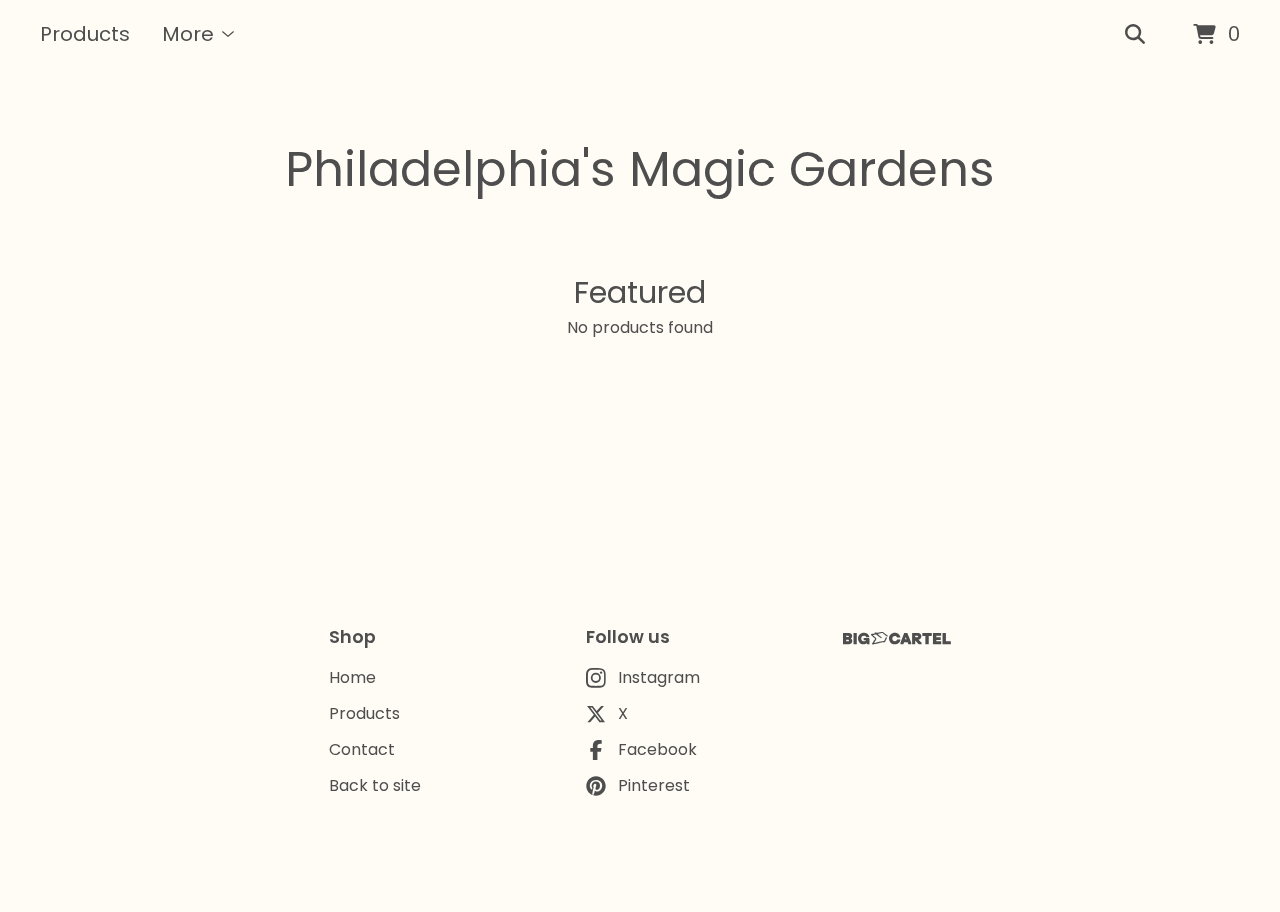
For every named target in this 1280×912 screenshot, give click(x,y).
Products (85, 34)
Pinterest (654, 785)
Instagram (659, 677)
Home (352, 677)
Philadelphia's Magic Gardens (640, 169)
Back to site (375, 785)
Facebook (657, 749)
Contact (362, 749)
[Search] (1135, 35)
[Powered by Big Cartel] (897, 638)
